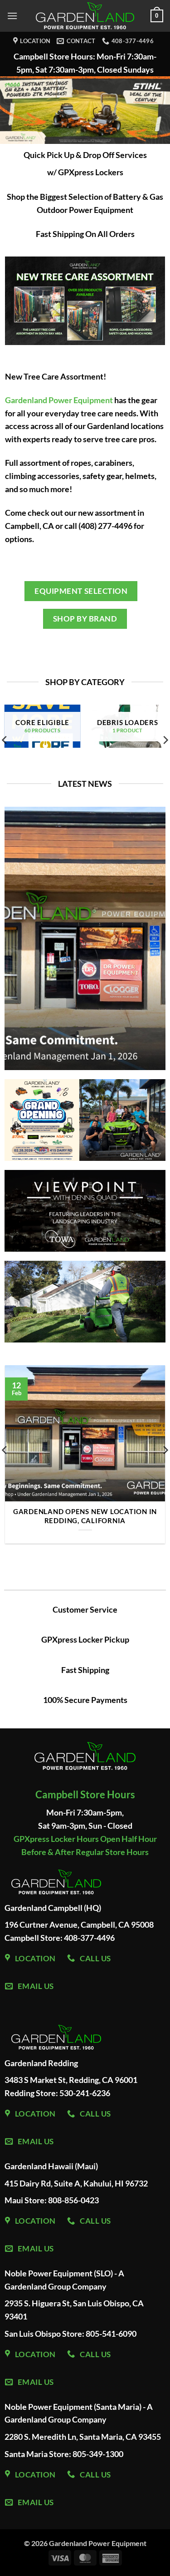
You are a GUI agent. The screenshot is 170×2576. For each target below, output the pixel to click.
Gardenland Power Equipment (59, 400)
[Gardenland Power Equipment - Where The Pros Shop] (85, 16)
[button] (12, 16)
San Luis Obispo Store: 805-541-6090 (70, 2334)
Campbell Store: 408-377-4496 (60, 1938)
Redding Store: (32, 2093)
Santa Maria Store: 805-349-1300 (64, 2454)
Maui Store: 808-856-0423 (52, 2200)
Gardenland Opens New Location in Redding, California (85, 1516)
